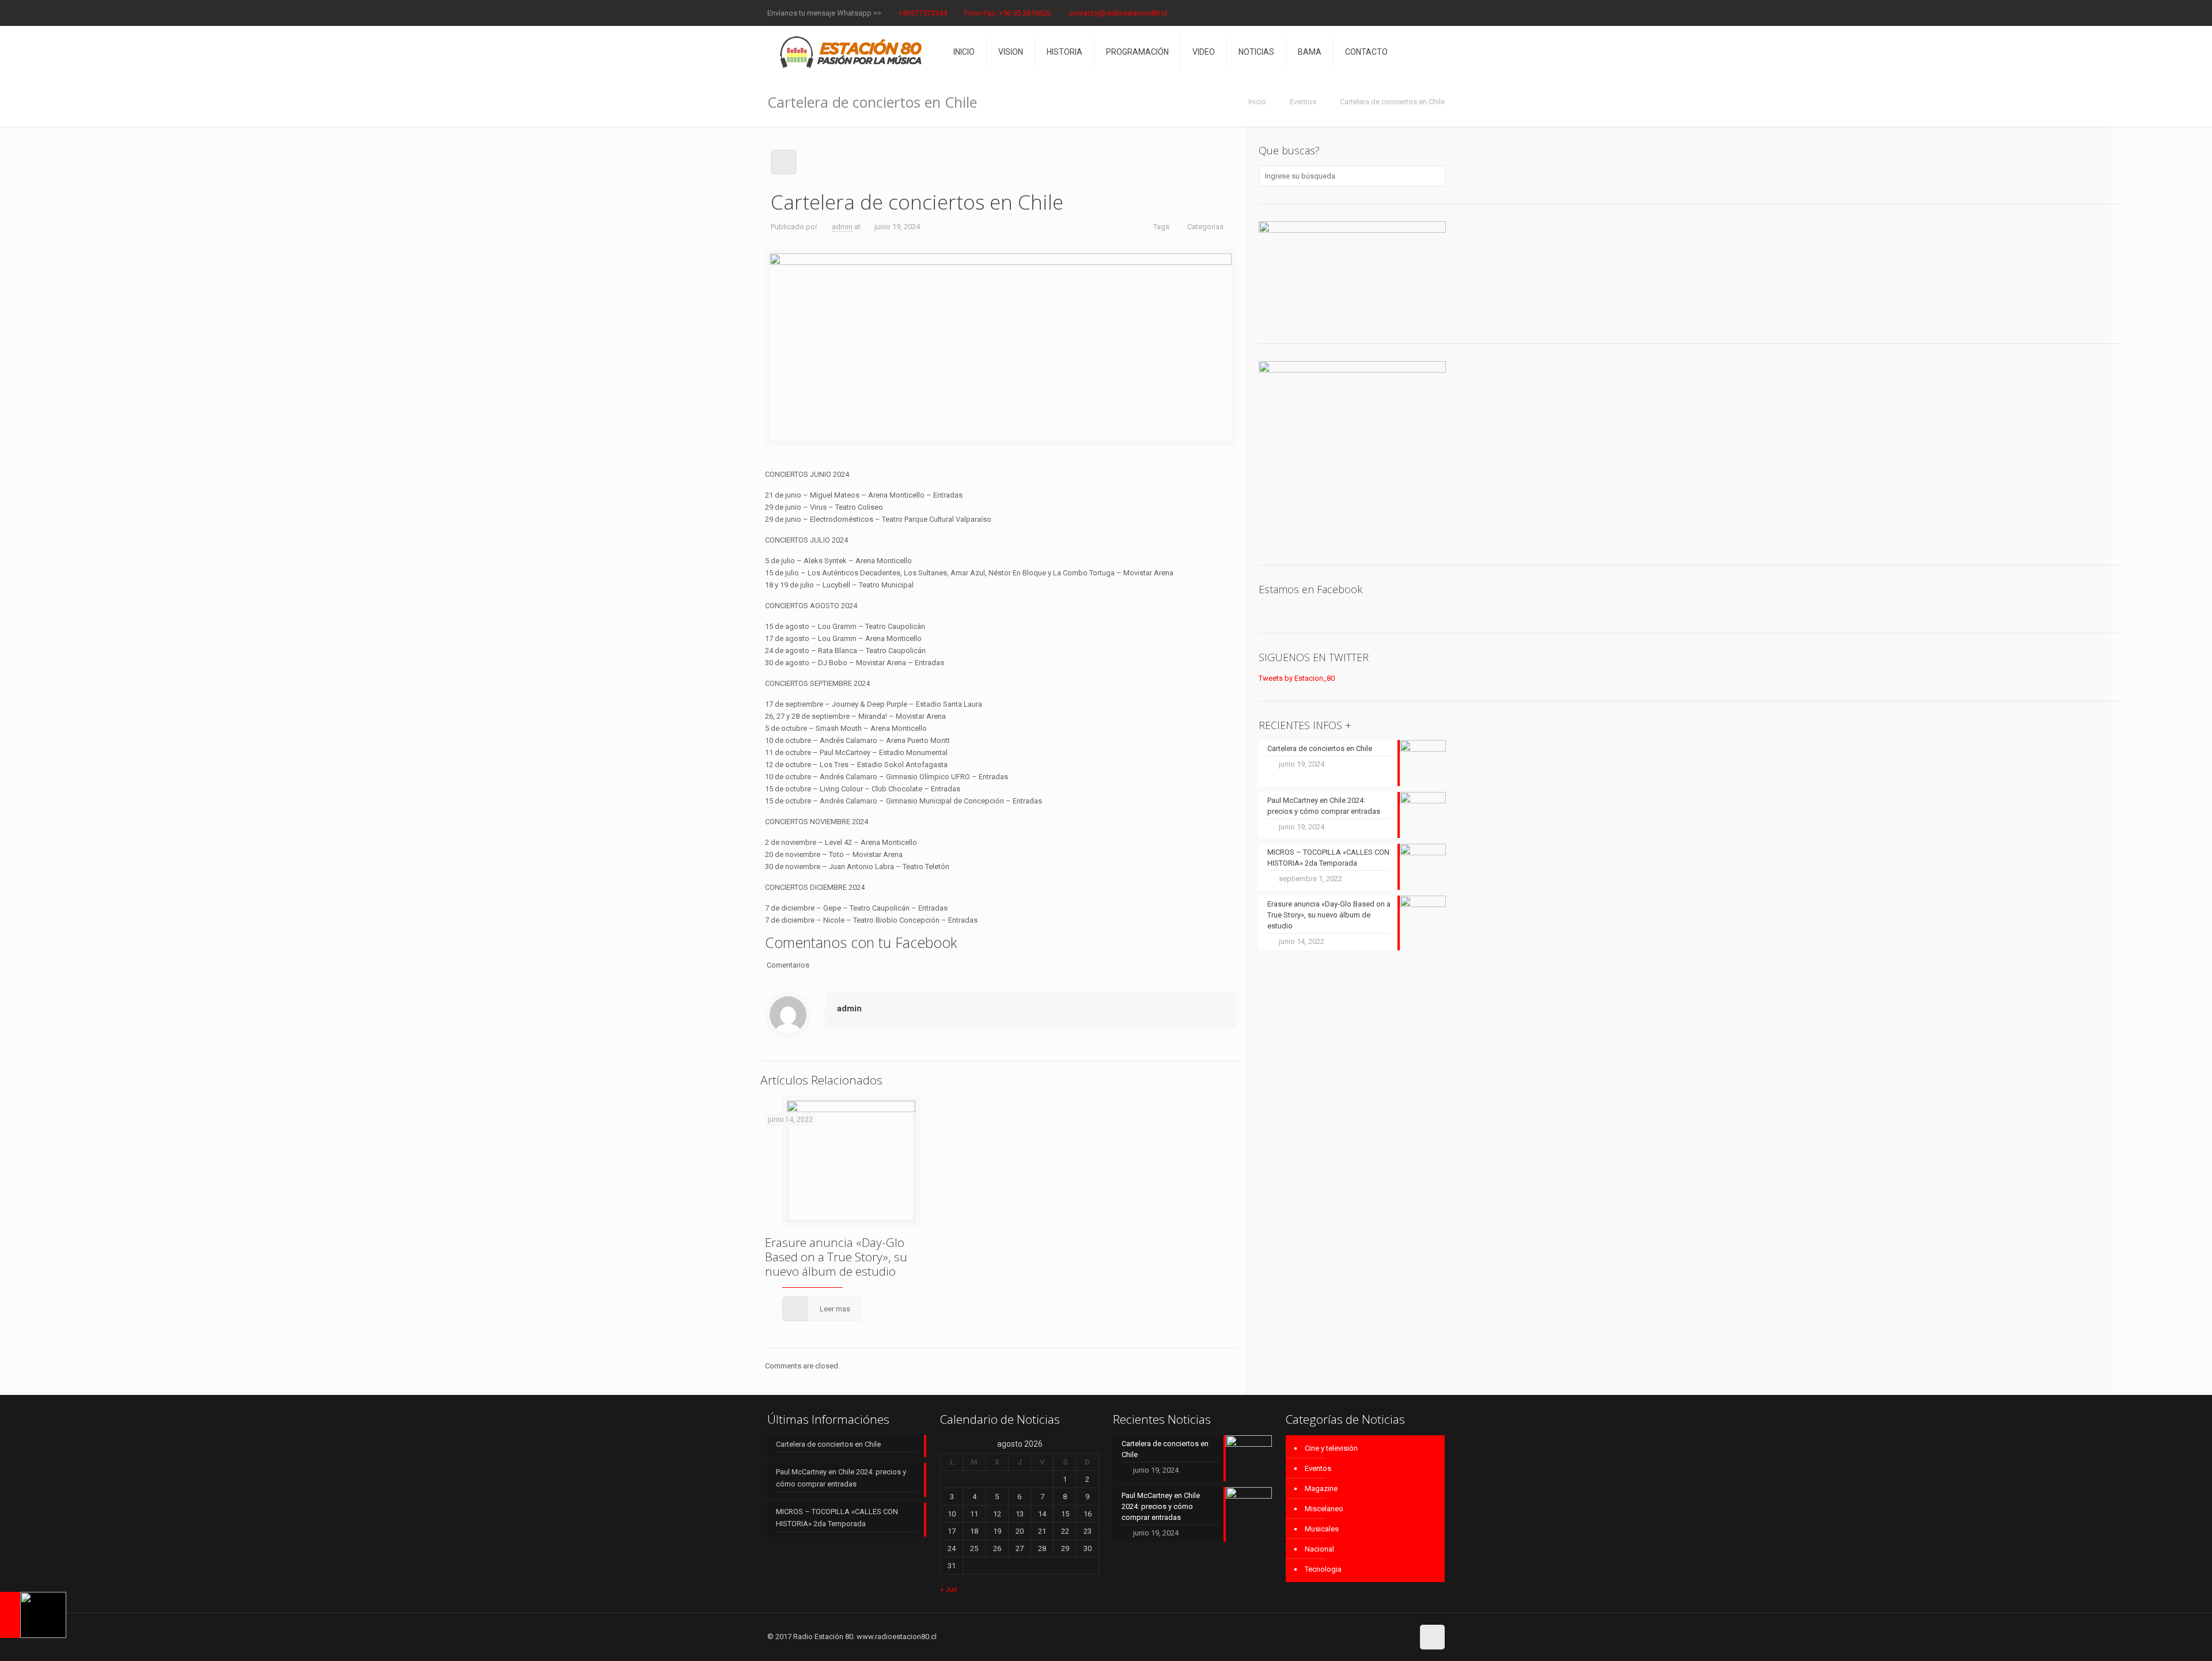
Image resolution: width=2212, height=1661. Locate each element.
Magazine (1321, 1489)
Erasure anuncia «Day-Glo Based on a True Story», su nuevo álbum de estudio (836, 1257)
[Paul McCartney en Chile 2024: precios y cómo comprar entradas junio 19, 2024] (33, 1615)
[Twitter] (1423, 13)
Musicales (1322, 1529)
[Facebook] (1408, 13)
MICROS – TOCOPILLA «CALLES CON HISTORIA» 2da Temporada (837, 1518)
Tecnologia (1323, 1569)
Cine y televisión (1331, 1448)
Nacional (1319, 1549)
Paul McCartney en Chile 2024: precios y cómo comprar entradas (841, 1478)
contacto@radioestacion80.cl (1118, 13)
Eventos (1303, 102)
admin (842, 227)
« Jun (949, 1589)
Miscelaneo (1324, 1509)
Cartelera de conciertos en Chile (828, 1444)
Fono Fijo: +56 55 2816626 (1007, 13)
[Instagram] (1439, 13)
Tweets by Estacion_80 (1297, 678)
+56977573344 (923, 13)
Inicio (1257, 102)
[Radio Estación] (852, 52)
